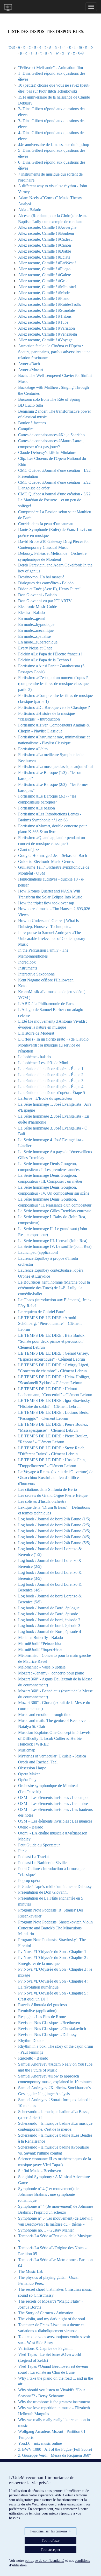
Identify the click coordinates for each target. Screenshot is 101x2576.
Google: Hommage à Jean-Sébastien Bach (53, 856)
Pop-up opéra (29, 1881)
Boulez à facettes (32, 423)
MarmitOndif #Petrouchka (40, 1643)
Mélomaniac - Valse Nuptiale (42, 1667)
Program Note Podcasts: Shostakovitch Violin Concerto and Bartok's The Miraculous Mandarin (55, 1928)
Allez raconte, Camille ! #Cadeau (45, 239)
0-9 (81, 53)
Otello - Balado (31, 1827)
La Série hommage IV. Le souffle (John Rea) (55, 1246)
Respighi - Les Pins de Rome (42, 2017)
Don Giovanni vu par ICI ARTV (45, 601)
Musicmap (27, 1750)
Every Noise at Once (35, 648)
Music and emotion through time (45, 1715)
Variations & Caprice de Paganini (45, 2348)
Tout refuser (51, 2541)
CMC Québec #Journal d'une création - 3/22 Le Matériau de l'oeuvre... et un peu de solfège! (54, 500)
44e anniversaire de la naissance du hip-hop (54, 145)
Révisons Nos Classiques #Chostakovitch (52, 2029)
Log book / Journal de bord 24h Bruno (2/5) (54, 1525)
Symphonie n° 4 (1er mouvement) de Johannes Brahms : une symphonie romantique (48, 2195)
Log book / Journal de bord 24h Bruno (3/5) (54, 1531)
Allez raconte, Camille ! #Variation (46, 328)
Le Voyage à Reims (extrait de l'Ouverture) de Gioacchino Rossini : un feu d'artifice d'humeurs (56, 1478)
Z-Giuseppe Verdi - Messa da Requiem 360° (54, 2455)
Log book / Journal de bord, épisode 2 (49, 1620)
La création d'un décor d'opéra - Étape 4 (51, 1087)
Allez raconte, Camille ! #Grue (43, 281)
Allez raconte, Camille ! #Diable (45, 251)
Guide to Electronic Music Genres (46, 861)
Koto (22, 986)
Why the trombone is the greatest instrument (54, 2402)
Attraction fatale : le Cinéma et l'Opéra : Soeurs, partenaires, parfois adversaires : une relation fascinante (54, 352)
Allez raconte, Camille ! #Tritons (45, 316)
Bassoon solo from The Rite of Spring (49, 399)
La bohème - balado (34, 1057)
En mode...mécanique (36, 630)
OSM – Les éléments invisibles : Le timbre (53, 1803)
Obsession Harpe (32, 1768)
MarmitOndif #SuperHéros (40, 1649)
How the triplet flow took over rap (46, 903)
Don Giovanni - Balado (37, 595)
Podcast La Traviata (34, 1857)
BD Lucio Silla (31, 405)
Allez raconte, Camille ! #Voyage (45, 340)
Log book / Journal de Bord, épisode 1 (50, 1614)
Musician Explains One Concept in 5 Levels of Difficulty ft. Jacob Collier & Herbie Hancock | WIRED (54, 1738)
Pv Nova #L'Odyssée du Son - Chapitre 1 (52, 1952)
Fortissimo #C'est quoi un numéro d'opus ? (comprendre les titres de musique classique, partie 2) (54, 684)
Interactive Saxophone (36, 974)
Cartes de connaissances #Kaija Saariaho (51, 435)
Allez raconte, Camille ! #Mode (44, 293)
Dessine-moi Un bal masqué (41, 577)
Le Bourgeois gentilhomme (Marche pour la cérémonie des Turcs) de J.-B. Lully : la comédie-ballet (54, 1288)
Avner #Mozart (31, 370)
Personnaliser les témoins (51, 2531)
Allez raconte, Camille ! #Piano (44, 298)
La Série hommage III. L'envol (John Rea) (53, 1241)
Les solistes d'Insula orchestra (42, 1501)
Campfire (26, 429)
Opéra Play (27, 1780)
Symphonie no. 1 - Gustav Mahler (46, 2230)
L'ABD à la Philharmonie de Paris (46, 1004)
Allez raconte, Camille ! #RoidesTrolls (49, 304)
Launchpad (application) (38, 1252)
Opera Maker (29, 1774)
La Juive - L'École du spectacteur (45, 1098)
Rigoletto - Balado (33, 2058)
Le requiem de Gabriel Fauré (42, 1312)
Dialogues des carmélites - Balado (46, 583)
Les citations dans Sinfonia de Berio (48, 1489)
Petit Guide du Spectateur (39, 1845)
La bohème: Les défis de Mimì (43, 1063)
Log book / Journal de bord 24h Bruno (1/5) (54, 1519)
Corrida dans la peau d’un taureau (46, 524)
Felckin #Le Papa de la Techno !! (45, 660)
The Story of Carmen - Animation (46, 2313)
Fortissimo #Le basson (37, 808)
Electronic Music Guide (38, 607)
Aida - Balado (30, 210)
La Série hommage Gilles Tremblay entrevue (55, 1211)
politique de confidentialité (45, 2561)
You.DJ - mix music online (40, 2443)
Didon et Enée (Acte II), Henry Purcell (50, 589)
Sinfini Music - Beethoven (40, 2171)
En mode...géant (31, 618)
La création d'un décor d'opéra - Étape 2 (51, 1075)
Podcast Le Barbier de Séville (42, 1863)
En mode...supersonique (38, 642)
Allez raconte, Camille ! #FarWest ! (47, 263)
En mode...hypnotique (36, 624)
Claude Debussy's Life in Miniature (47, 452)
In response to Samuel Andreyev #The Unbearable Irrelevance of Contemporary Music (52, 939)
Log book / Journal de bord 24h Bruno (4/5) (54, 1537)
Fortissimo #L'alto (33, 749)
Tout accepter (51, 2550)
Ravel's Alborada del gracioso (42, 2005)
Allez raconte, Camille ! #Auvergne (47, 227)
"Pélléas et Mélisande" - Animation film (51, 68)
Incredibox (27, 962)
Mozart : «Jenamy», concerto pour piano (51, 1673)
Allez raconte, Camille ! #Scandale (46, 310)
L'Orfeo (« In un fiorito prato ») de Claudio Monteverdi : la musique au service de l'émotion (53, 1045)
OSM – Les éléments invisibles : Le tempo (53, 1798)
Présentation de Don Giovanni (43, 1892)
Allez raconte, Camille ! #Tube (43, 322)
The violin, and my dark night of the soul (52, 2319)
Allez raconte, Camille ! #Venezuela (48, 334)
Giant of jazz (29, 850)
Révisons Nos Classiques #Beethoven (49, 2023)
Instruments (28, 968)
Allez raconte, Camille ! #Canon (45, 245)
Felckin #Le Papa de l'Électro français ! (50, 654)
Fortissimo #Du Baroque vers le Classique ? (54, 707)
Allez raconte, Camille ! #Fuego (44, 269)
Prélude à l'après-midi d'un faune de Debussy (55, 1886)
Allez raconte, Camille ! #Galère (45, 275)
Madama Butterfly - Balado (41, 1637)
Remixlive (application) (37, 2011)
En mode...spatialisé (34, 636)
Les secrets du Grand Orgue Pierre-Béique (53, 1495)
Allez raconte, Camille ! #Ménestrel (47, 287)
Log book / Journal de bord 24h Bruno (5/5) (54, 1543)
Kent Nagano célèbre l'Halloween (46, 980)
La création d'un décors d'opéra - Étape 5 (52, 1093)
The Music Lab (31, 2271)
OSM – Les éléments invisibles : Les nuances (55, 1821)
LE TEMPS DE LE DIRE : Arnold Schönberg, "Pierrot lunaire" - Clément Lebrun (50, 1324)
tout (12, 47)
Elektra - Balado (31, 612)
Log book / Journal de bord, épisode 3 (49, 1626)
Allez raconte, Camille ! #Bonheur (46, 233)
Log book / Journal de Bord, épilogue (49, 1608)
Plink (22, 1851)
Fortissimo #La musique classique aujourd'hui (55, 767)
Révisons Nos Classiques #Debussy (47, 2035)
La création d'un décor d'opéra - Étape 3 (51, 1081)
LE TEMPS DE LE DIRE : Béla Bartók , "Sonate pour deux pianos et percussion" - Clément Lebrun (52, 1341)
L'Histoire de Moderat (36, 1033)
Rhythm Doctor (31, 2041)
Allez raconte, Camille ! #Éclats (44, 257)
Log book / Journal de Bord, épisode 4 (50, 1632)
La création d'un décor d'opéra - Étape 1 (51, 1069)
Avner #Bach (29, 364)
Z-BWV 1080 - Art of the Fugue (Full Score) (55, 2449)
